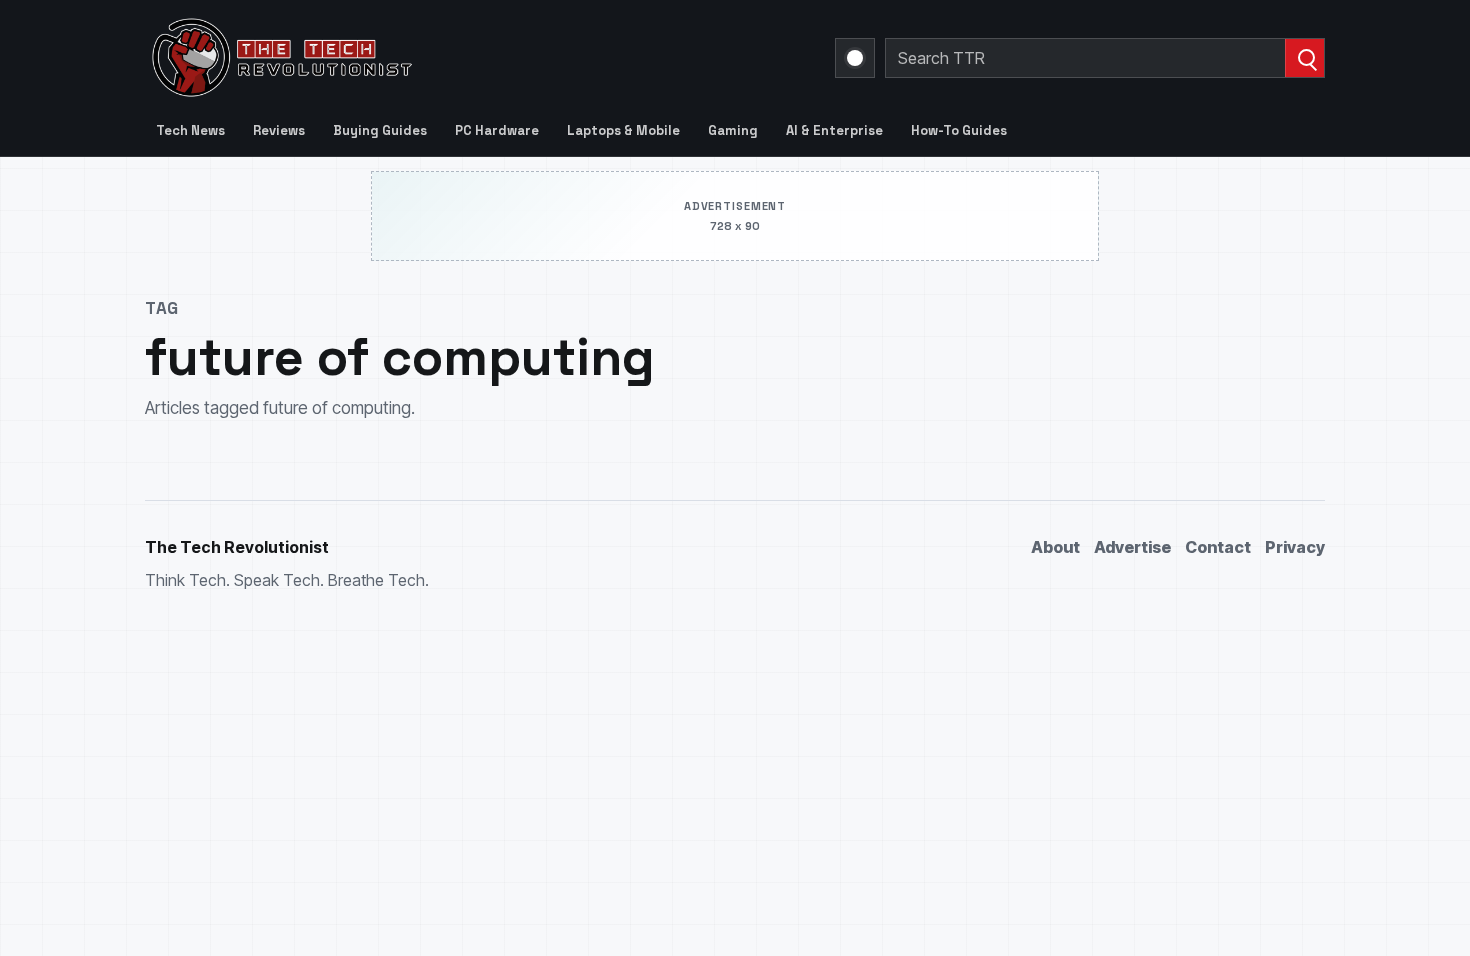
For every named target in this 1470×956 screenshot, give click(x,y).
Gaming (733, 130)
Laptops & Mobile (623, 130)
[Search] (1304, 58)
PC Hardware (497, 130)
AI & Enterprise (834, 130)
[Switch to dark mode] (855, 58)
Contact (1218, 547)
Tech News (190, 130)
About (1055, 547)
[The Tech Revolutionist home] (425, 58)
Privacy (1295, 547)
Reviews (279, 130)
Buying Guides (380, 130)
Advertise (1132, 547)
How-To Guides (959, 130)
